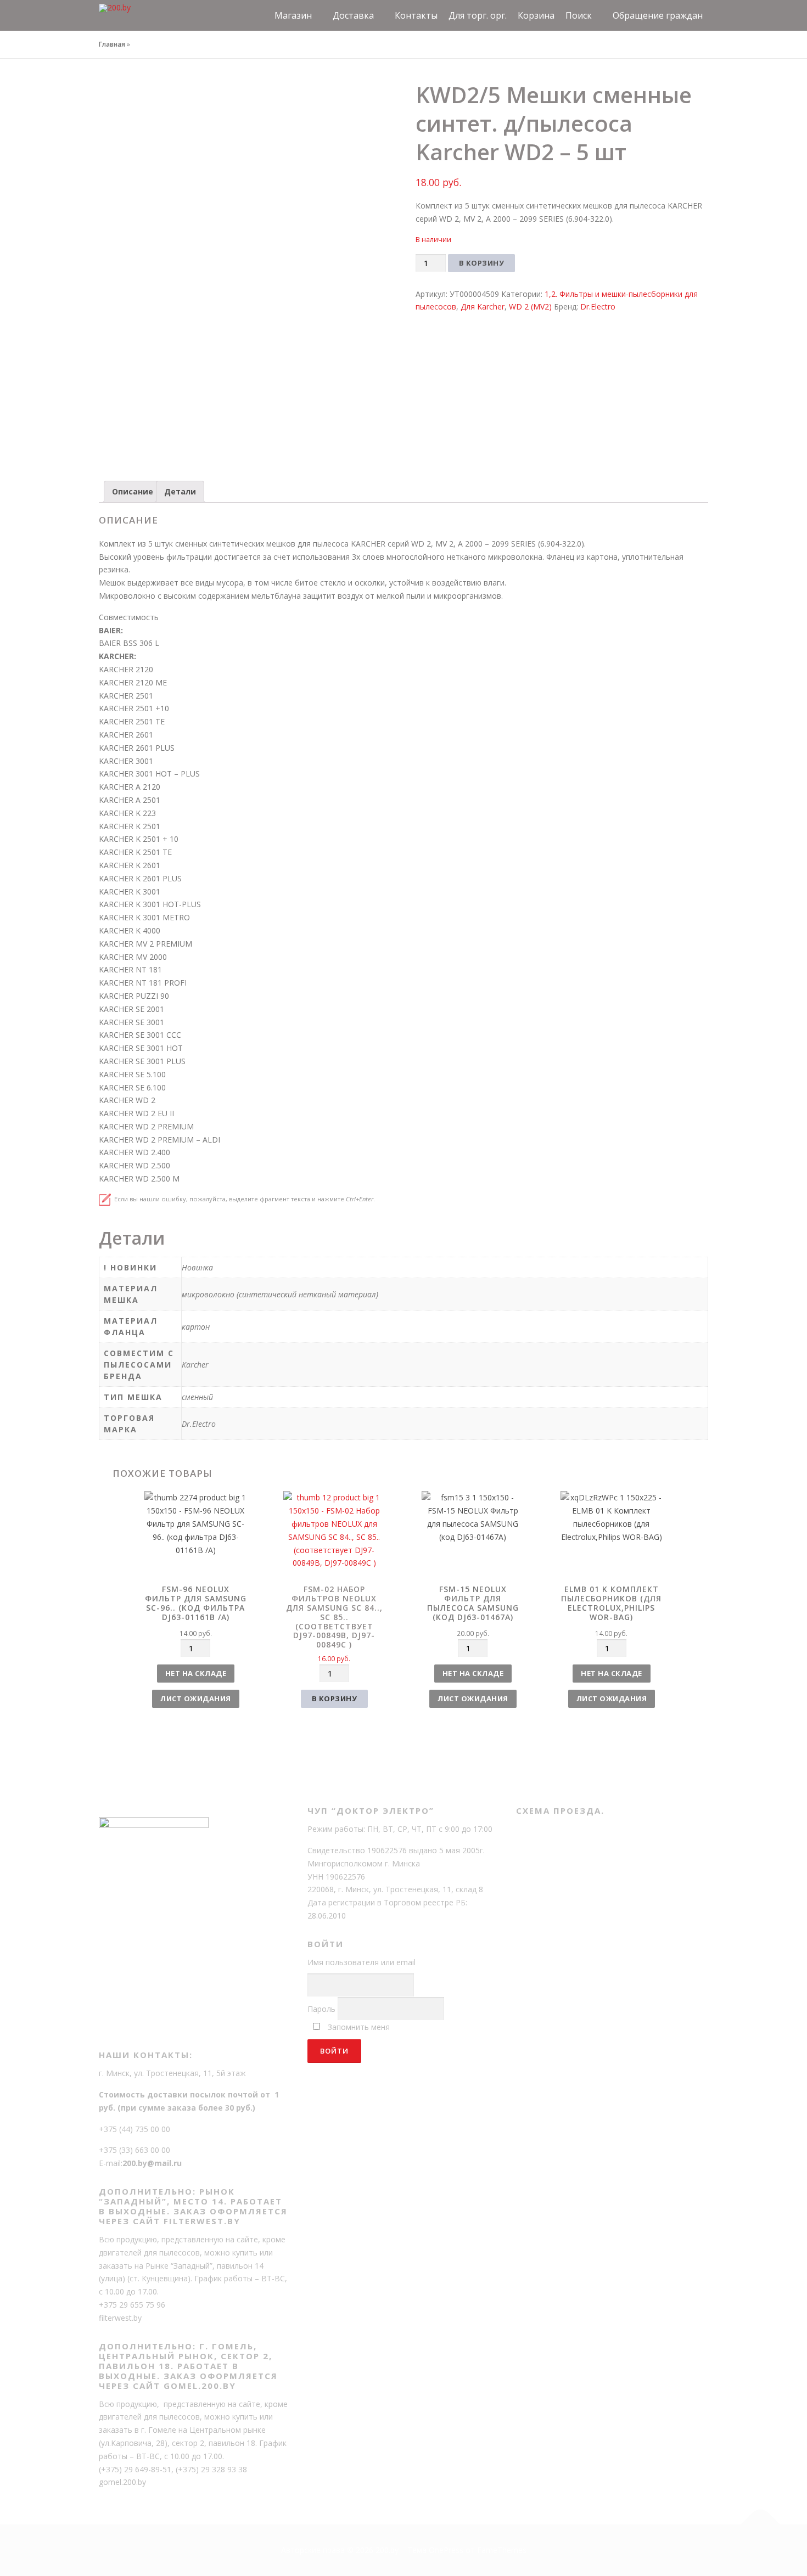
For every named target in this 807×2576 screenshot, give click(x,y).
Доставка (353, 15)
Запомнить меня (359, 2027)
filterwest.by (120, 2318)
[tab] (133, 492)
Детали (180, 491)
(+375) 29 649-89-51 (135, 2469)
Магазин (293, 15)
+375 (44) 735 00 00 (134, 2129)
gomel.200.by (122, 2482)
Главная (112, 44)
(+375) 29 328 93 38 (211, 2469)
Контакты (416, 15)
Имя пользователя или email (362, 1962)
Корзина (536, 15)
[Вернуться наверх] (761, 2525)
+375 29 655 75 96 (132, 2305)
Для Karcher (483, 306)
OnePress (446, 2550)
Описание (133, 491)
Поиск (579, 15)
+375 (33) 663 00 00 (134, 2150)
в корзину (335, 1698)
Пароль (321, 2009)
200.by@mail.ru (152, 2163)
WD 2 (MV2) (530, 306)
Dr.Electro (598, 306)
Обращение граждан (658, 15)
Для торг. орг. (478, 15)
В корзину (482, 263)
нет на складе (196, 1673)
